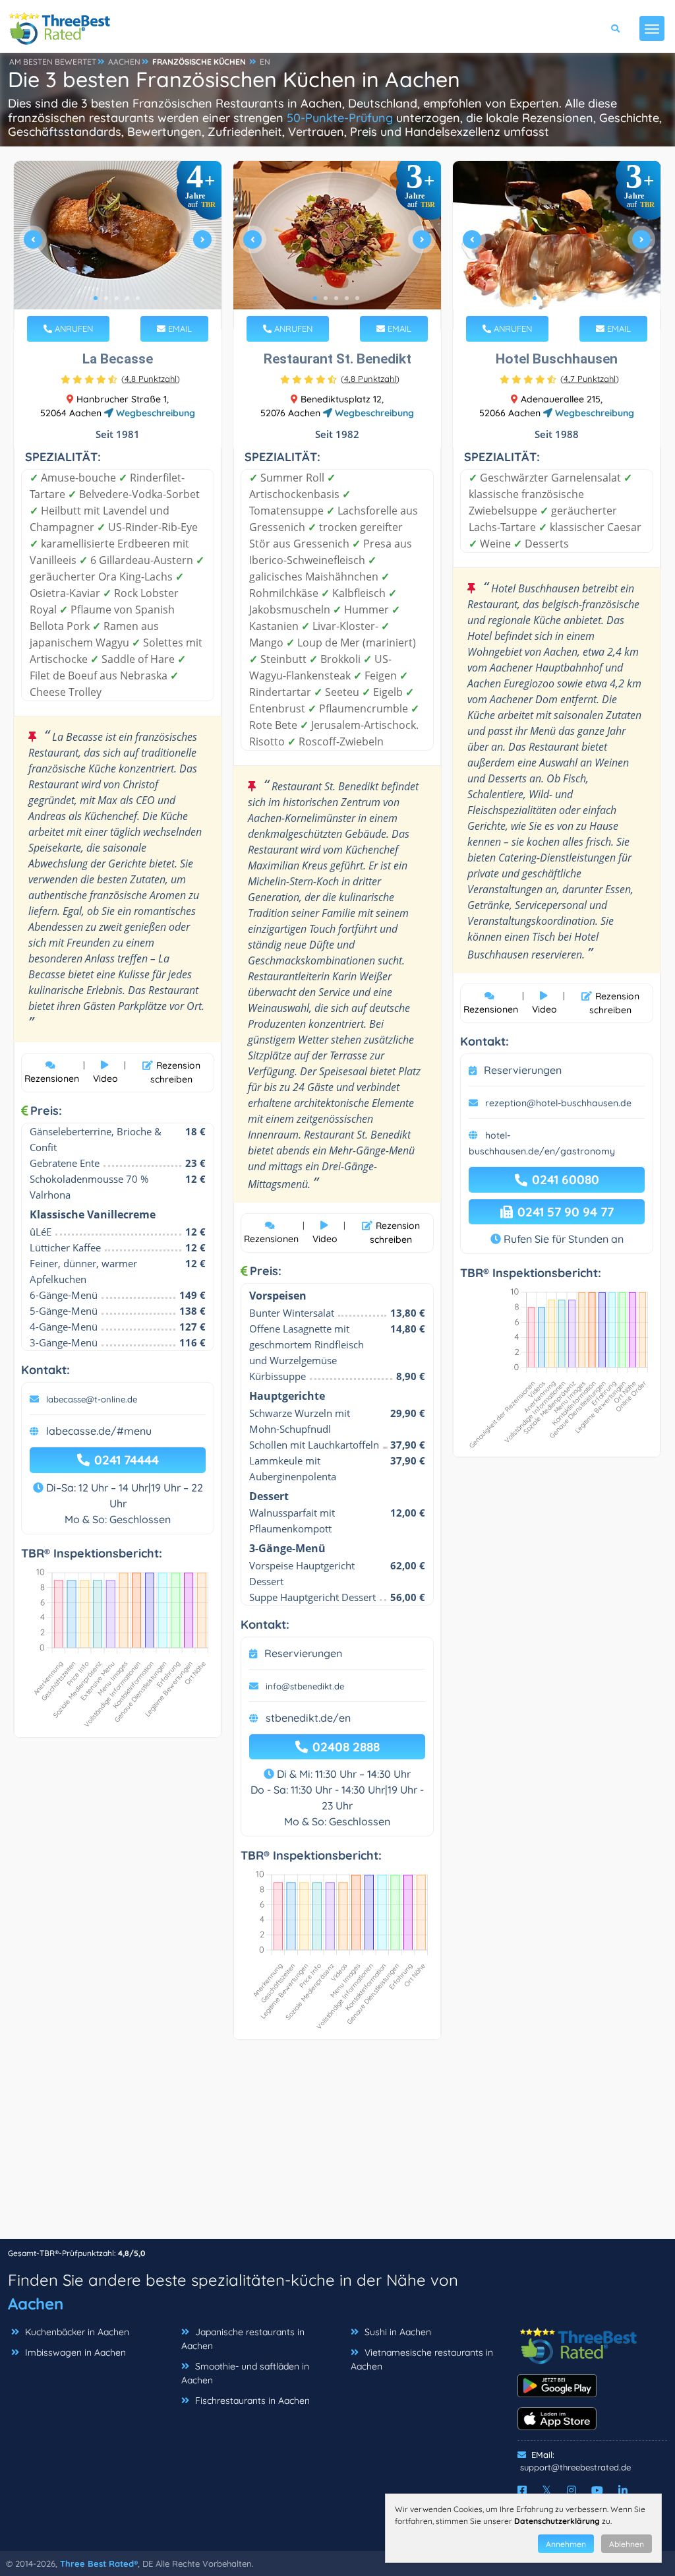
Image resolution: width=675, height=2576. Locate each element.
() (151, 379)
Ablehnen (627, 2544)
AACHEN (124, 62)
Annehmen (566, 2544)
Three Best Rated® (99, 2563)
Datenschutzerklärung (557, 2521)
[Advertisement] (337, 2146)
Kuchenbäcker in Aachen (77, 2332)
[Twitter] (547, 2490)
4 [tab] (127, 298)
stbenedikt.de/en (308, 1718)
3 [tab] (117, 298)
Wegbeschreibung (154, 413)
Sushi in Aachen (398, 2332)
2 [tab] (106, 298)
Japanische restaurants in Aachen (243, 2339)
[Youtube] (597, 2490)
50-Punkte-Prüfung (340, 118)
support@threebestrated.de (575, 2467)
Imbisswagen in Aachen (75, 2352)
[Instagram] (572, 2490)
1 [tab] (96, 298)
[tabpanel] (118, 245)
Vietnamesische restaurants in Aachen (422, 2359)
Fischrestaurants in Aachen (252, 2401)
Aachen (36, 2304)
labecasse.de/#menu (99, 1431)
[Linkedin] (623, 2490)
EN (265, 62)
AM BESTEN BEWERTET (53, 62)
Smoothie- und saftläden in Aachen (245, 2373)
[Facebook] (522, 2490)
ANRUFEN (73, 329)
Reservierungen (303, 1653)
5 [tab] (138, 298)
